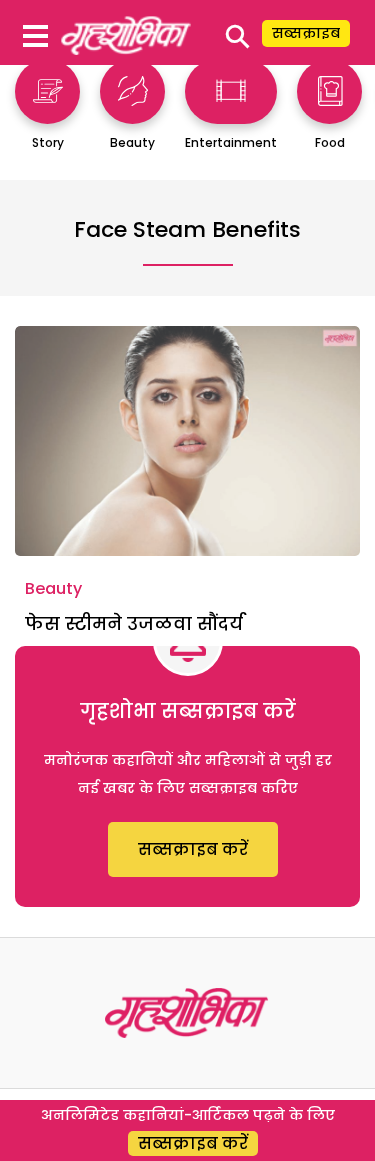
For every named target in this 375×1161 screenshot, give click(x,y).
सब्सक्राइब (306, 33)
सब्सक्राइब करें (193, 849)
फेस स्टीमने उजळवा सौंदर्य (134, 623)
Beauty (53, 588)
